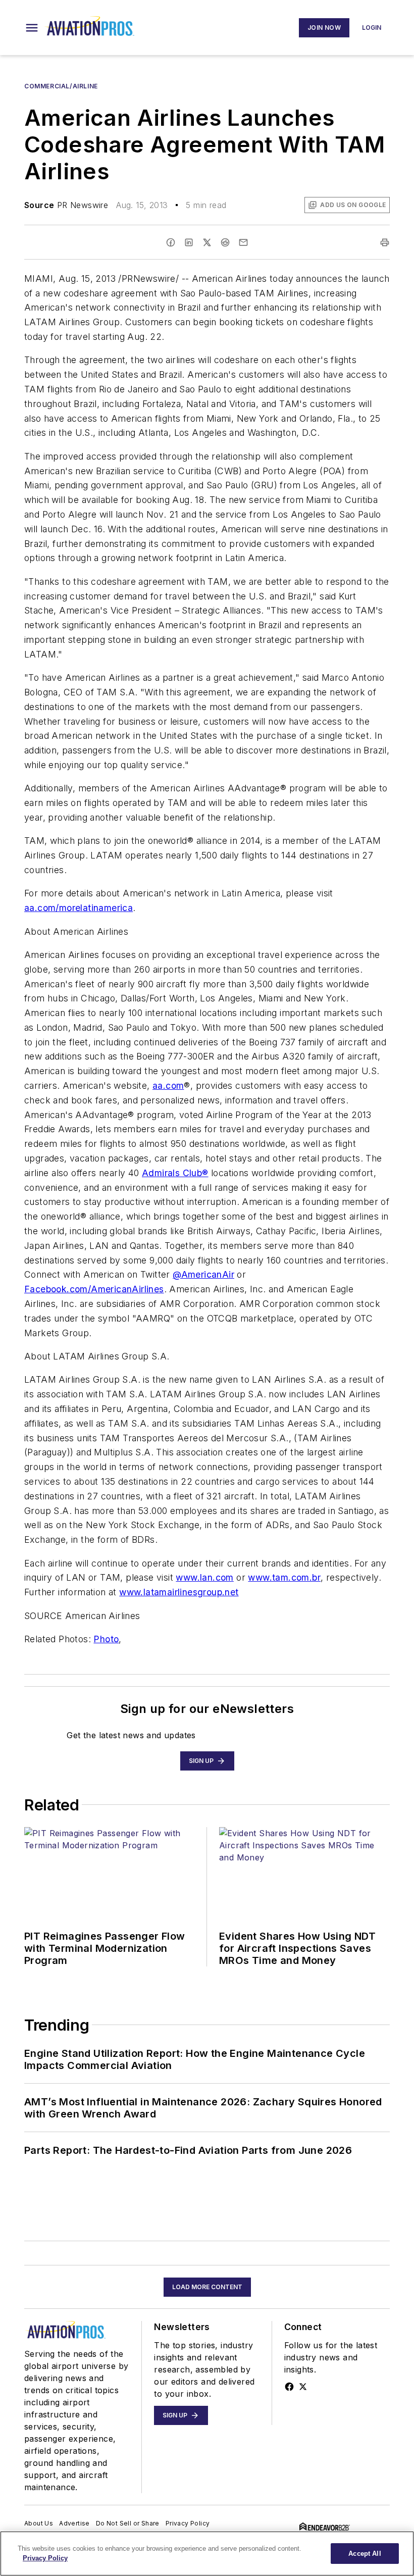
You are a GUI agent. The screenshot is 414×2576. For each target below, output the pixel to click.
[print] (385, 242)
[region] (207, 2554)
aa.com (168, 1085)
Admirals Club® (175, 1173)
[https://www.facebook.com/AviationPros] (289, 2387)
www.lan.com (204, 1577)
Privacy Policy (188, 2523)
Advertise (74, 2523)
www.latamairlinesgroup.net (179, 1592)
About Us (39, 2523)
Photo (106, 1639)
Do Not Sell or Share (128, 2523)
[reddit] (225, 242)
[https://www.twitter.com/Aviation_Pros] (303, 2387)
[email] (243, 242)
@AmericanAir (203, 1274)
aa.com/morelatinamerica (79, 908)
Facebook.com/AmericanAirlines (94, 1289)
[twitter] (207, 242)
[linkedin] (189, 242)
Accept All (365, 2554)
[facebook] (171, 242)
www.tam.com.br (284, 1577)
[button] (32, 28)
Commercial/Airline (61, 86)
